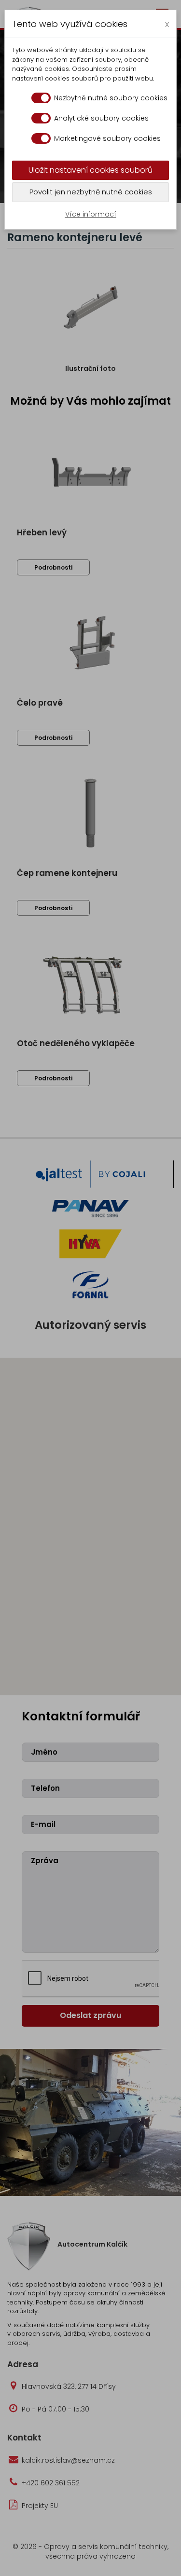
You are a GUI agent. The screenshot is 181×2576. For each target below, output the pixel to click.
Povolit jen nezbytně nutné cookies (91, 192)
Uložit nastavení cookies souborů (90, 170)
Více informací (91, 214)
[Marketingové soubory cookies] (41, 138)
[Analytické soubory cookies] (41, 118)
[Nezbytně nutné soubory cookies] (41, 98)
